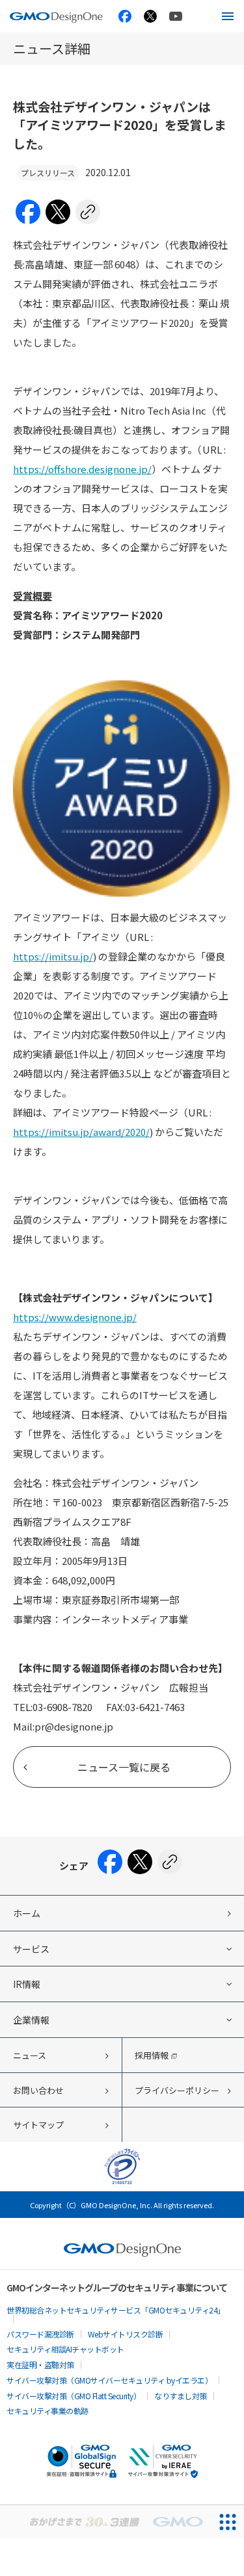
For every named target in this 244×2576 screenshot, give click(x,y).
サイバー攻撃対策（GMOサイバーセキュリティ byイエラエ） (109, 2380)
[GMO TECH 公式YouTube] (176, 16)
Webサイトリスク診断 (126, 2334)
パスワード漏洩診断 (40, 2334)
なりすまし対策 (181, 2396)
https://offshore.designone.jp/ (82, 469)
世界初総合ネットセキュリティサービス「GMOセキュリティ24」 (116, 2310)
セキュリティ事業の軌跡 (47, 2411)
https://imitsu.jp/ (53, 956)
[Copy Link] (88, 213)
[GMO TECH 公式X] (150, 16)
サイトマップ (38, 2125)
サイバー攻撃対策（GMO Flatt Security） (74, 2396)
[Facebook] (28, 213)
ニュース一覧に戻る (124, 1767)
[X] (58, 213)
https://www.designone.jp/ (75, 1317)
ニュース (30, 2055)
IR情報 (27, 1984)
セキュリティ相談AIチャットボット (65, 2349)
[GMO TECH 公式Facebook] (125, 16)
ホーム (27, 1913)
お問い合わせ (38, 2090)
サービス (31, 1949)
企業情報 (31, 2020)
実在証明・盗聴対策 (40, 2364)
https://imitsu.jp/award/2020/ (81, 1132)
